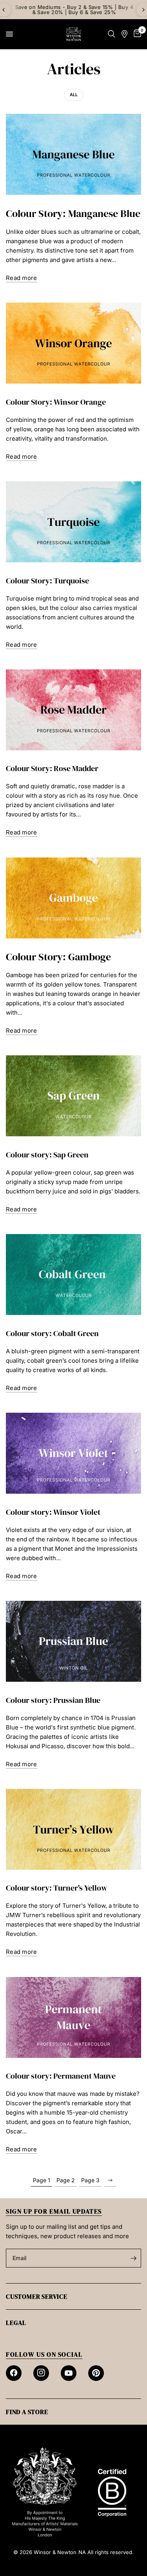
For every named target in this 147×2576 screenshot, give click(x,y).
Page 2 (66, 2180)
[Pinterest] (96, 2373)
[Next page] (110, 2180)
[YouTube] (69, 2373)
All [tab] (74, 95)
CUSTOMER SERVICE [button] (37, 2296)
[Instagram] (41, 2373)
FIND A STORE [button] (27, 2412)
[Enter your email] (133, 2258)
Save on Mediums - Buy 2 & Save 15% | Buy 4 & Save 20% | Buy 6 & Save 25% (73, 10)
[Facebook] (14, 2373)
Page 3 (90, 2180)
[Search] (112, 34)
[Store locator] (124, 34)
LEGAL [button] (16, 2323)
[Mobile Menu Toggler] (9, 34)
